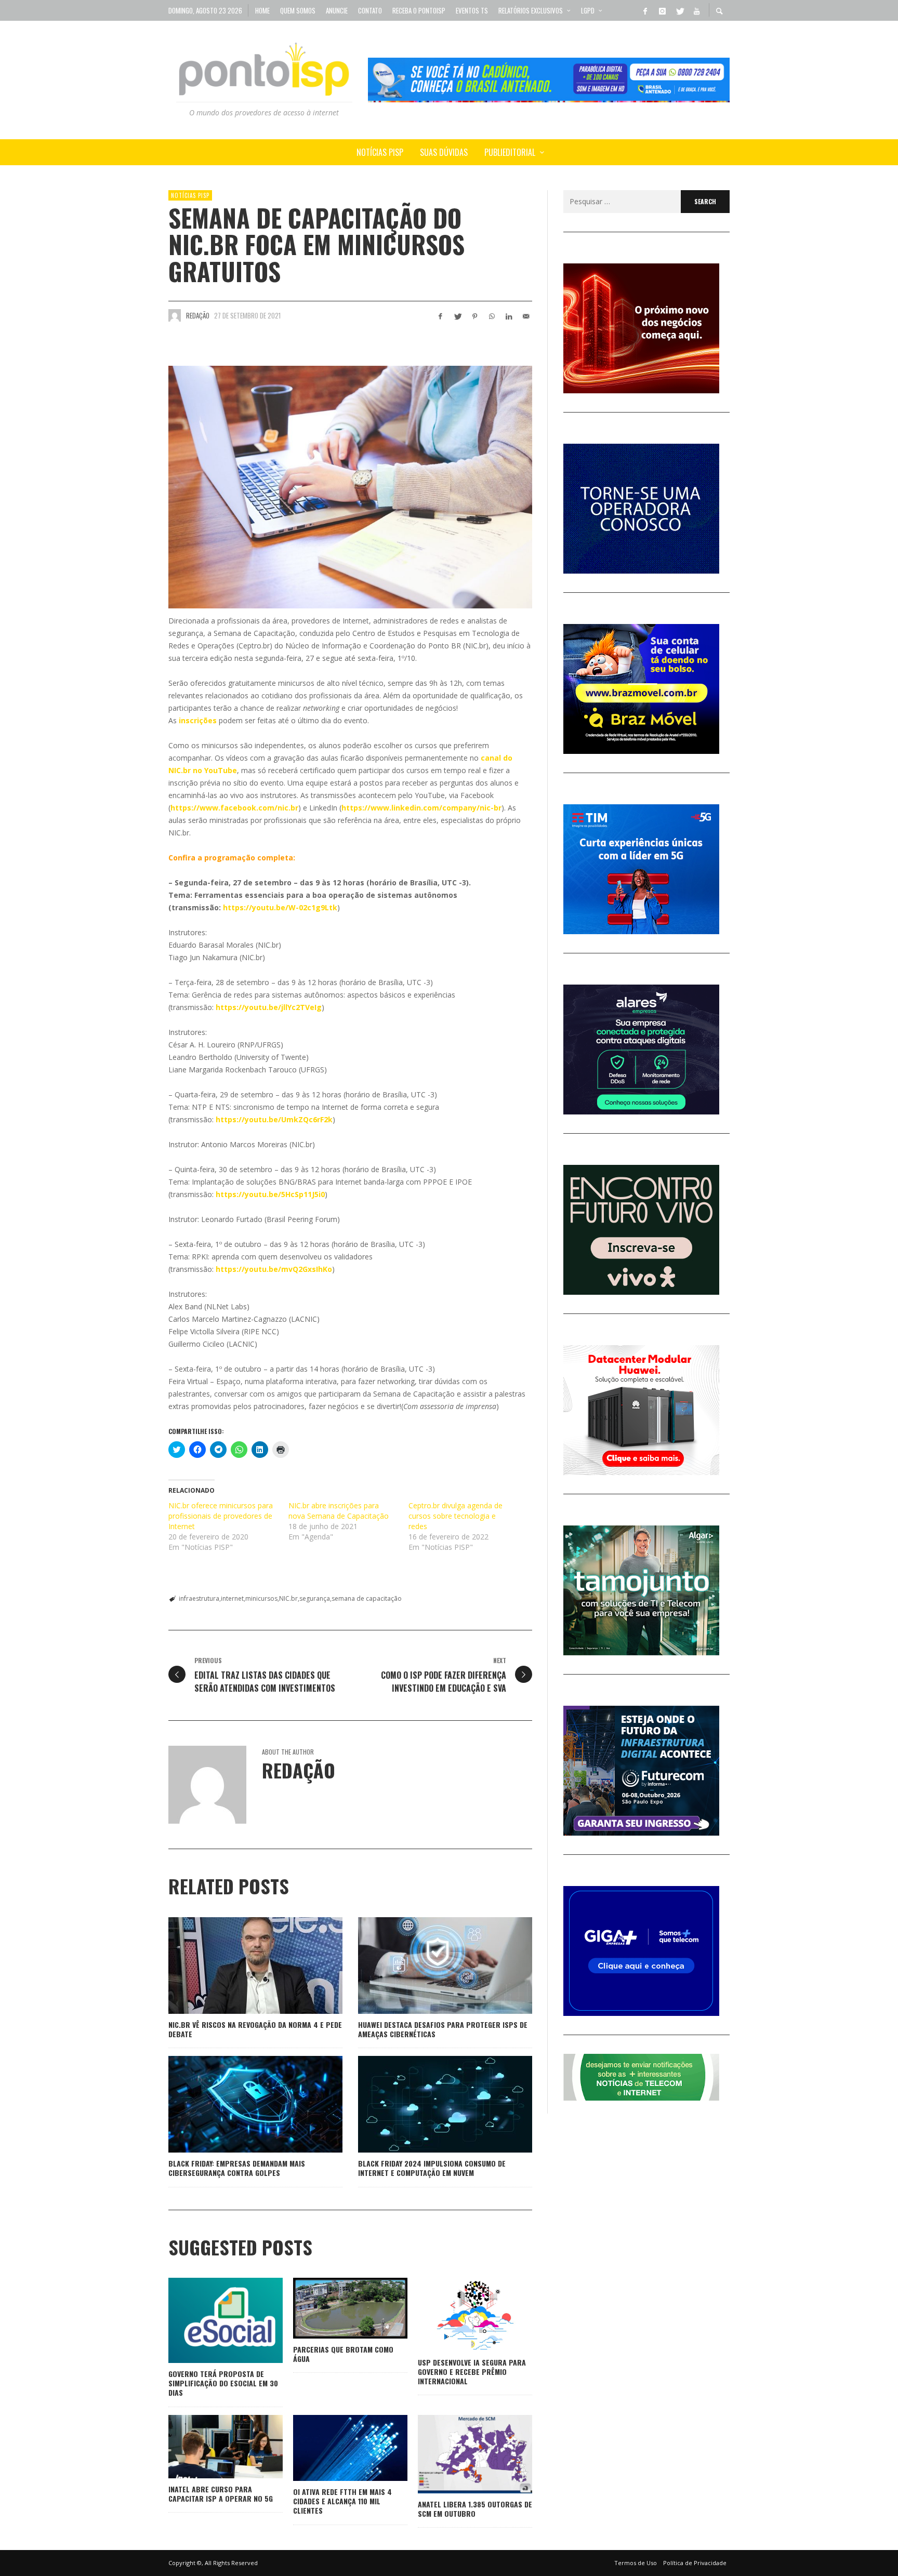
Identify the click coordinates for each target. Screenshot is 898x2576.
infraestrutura (199, 1598)
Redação (198, 315)
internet (232, 1598)
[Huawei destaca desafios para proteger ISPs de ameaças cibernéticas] (429, 1966)
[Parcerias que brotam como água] (334, 2308)
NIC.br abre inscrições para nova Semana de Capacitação (339, 1511)
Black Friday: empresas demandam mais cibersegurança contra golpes (237, 2168)
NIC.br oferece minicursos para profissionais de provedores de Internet (221, 1516)
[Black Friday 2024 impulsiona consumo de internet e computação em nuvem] (429, 2104)
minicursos (261, 1598)
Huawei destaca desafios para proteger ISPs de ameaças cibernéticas (443, 2029)
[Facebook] (645, 10)
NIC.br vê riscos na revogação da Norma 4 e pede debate (255, 2029)
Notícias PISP (190, 195)
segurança (315, 1598)
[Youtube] (696, 10)
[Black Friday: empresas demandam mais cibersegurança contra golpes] (239, 2104)
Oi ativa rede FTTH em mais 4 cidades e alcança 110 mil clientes (342, 2501)
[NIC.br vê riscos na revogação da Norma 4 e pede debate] (239, 1966)
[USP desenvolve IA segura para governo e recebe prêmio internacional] (458, 2315)
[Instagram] (662, 10)
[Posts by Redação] (175, 315)
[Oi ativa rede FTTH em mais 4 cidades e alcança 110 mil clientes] (334, 2448)
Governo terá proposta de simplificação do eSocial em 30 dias (223, 2383)
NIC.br (288, 1598)
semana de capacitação (367, 1598)
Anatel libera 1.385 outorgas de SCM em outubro (475, 2509)
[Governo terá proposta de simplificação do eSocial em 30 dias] (209, 2320)
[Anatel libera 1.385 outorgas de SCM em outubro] (458, 2454)
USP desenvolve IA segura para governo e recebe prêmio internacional (472, 2372)
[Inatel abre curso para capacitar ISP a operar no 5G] (209, 2447)
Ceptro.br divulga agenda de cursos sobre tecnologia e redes (455, 1516)
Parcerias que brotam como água (343, 2354)
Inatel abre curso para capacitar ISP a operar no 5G (221, 2494)
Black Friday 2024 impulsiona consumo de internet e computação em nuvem (432, 2168)
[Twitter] (679, 10)
